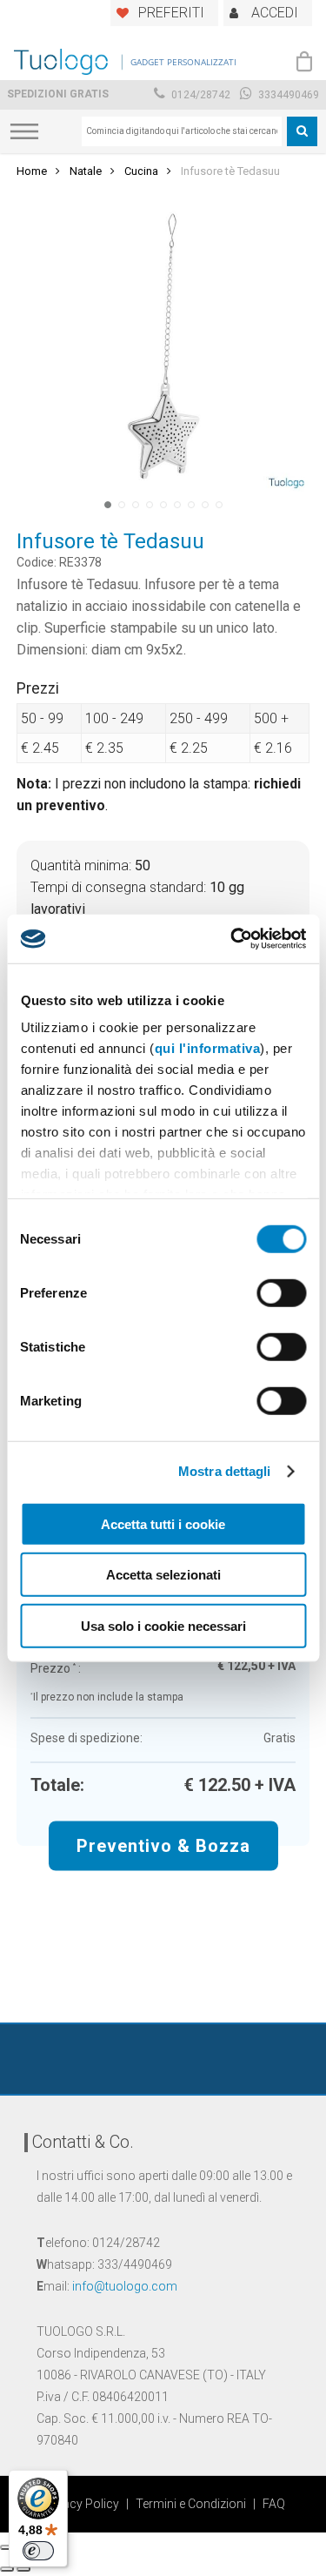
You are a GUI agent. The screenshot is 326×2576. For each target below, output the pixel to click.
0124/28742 (200, 95)
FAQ (274, 2504)
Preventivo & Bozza (163, 1845)
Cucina (141, 171)
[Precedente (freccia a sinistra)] (7, 2569)
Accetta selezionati (163, 1575)
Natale (86, 171)
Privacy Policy (80, 2504)
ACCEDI (275, 13)
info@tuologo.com (125, 2286)
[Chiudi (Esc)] (7, 2547)
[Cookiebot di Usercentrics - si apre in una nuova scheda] (232, 939)
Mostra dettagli (225, 1471)
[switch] (281, 1292)
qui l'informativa (207, 1048)
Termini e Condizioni (191, 2504)
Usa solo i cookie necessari (163, 1625)
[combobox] (182, 131)
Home (32, 171)
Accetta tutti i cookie (163, 1523)
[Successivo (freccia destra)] (23, 2569)
